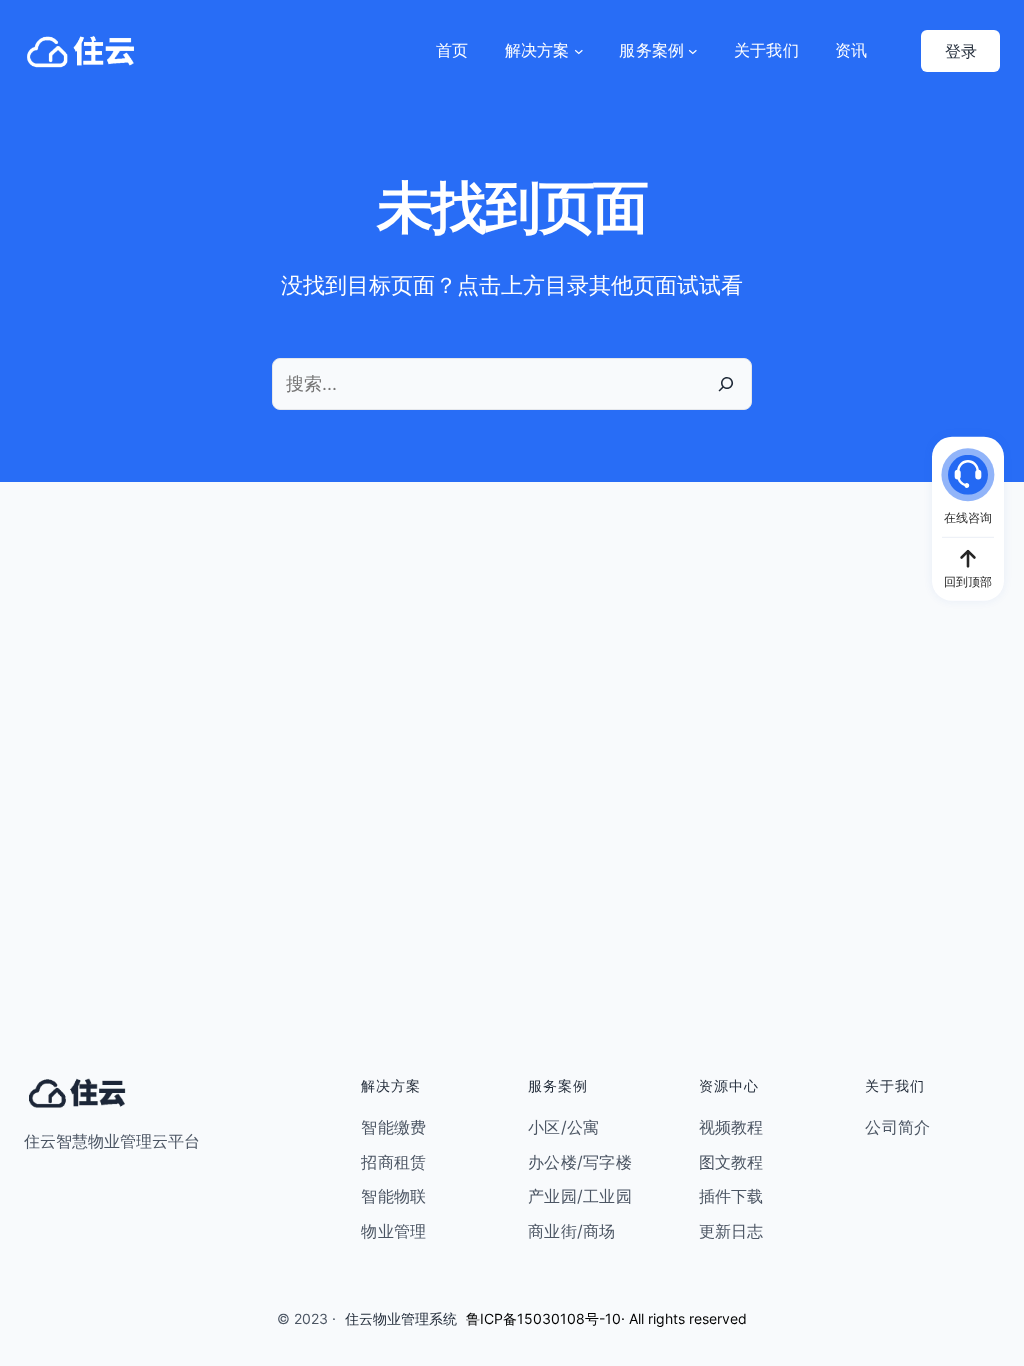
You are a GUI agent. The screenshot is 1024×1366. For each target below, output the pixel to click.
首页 (452, 50)
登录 (961, 51)
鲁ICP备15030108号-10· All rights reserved (606, 1318)
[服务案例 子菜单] (693, 51)
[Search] (726, 384)
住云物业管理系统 (401, 1318)
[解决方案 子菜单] (579, 51)
